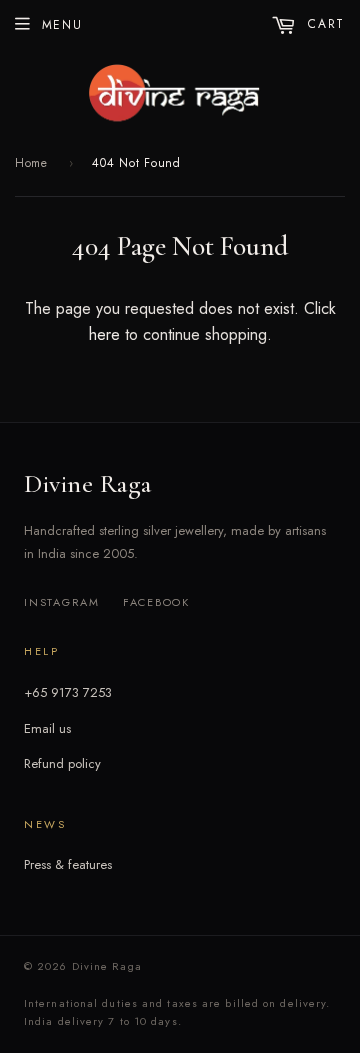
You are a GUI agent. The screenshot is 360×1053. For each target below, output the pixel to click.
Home (31, 163)
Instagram (62, 602)
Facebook (156, 602)
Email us (47, 728)
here (104, 334)
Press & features (68, 864)
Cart (324, 24)
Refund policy (62, 763)
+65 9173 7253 (68, 692)
